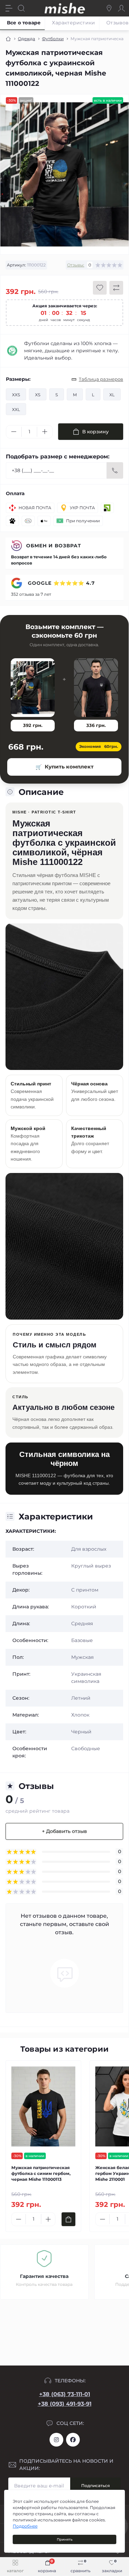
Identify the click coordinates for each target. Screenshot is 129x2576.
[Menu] (9, 8)
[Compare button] (116, 288)
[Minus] (14, 432)
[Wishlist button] (100, 288)
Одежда (26, 39)
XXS (16, 395)
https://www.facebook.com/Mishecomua (73, 2440)
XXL (16, 409)
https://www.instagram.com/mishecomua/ (56, 2440)
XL (112, 395)
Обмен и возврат (54, 546)
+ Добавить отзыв (64, 1831)
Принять (65, 2539)
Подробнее (25, 2526)
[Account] (121, 8)
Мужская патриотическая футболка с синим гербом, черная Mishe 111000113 (41, 2173)
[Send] (115, 470)
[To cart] (68, 2219)
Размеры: (18, 379)
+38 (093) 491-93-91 (65, 2404)
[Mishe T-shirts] (12, 351)
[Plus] (45, 432)
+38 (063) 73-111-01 (65, 2394)
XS (38, 395)
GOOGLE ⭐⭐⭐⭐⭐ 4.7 (61, 583)
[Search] (21, 8)
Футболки (53, 39)
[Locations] (109, 8)
